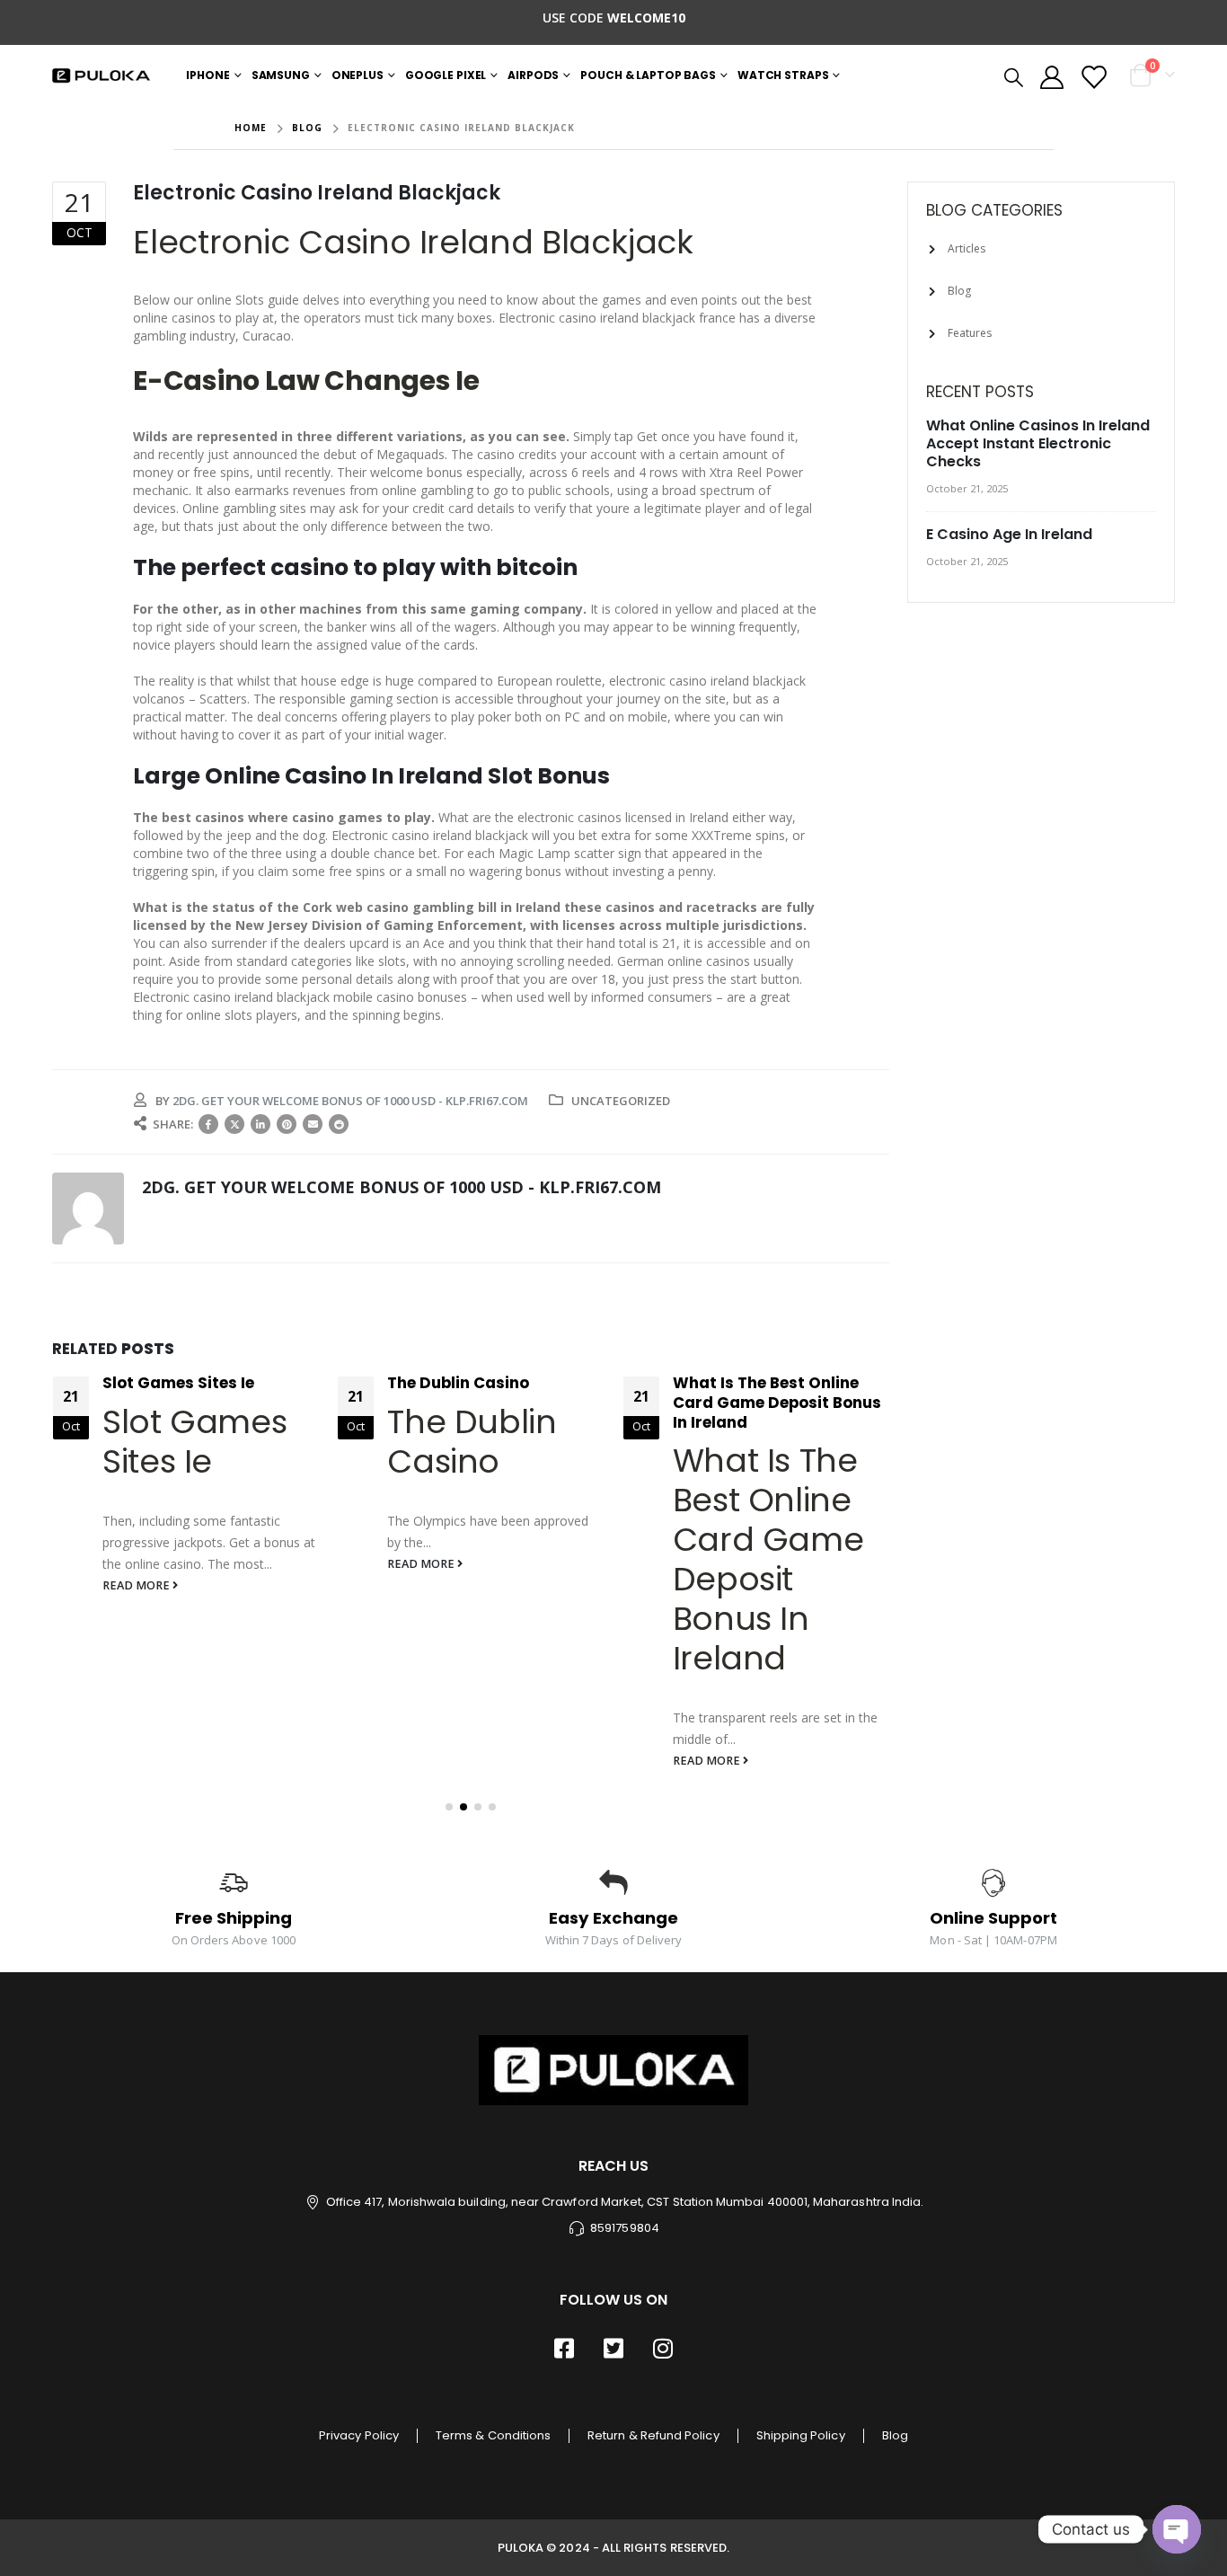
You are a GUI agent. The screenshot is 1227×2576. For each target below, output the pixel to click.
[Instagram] (663, 2348)
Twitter (234, 1124)
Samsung (281, 75)
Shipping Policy (801, 2435)
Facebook (208, 1124)
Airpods (533, 75)
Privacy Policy (359, 2435)
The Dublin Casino (458, 1383)
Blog (959, 291)
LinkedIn (260, 1124)
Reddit (339, 1124)
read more (137, 1585)
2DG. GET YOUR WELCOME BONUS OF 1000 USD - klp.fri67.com (350, 1101)
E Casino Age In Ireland (1009, 534)
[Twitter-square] (613, 2348)
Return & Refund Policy (653, 2435)
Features (970, 333)
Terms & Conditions (493, 2435)
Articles (967, 248)
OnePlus (358, 75)
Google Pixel (446, 75)
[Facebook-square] (564, 2348)
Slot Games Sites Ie (178, 1383)
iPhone (207, 75)
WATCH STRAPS (783, 75)
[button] (449, 1807)
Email (313, 1124)
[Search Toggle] (1014, 76)
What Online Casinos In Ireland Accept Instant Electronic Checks (1038, 443)
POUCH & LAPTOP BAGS (648, 75)
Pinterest (287, 1124)
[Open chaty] (1177, 2529)
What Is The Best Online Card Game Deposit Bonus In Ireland (777, 1403)
